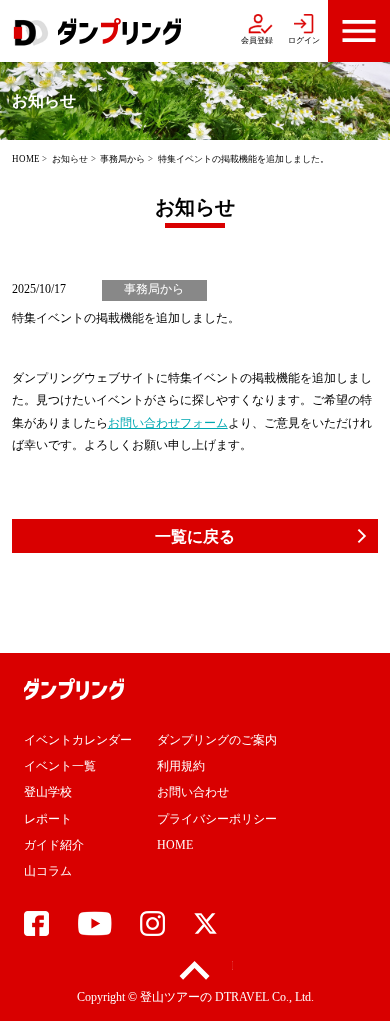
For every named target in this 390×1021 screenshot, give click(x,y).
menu (359, 31)
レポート (48, 819)
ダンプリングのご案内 (217, 740)
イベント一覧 (60, 766)
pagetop (195, 970)
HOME (26, 159)
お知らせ (70, 159)
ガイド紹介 (54, 845)
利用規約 (181, 766)
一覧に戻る (195, 536)
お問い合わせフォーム (168, 423)
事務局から (122, 159)
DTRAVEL (242, 997)
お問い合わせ (193, 792)
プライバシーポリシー (217, 819)
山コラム (48, 871)
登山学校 (48, 792)
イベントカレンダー (78, 740)
